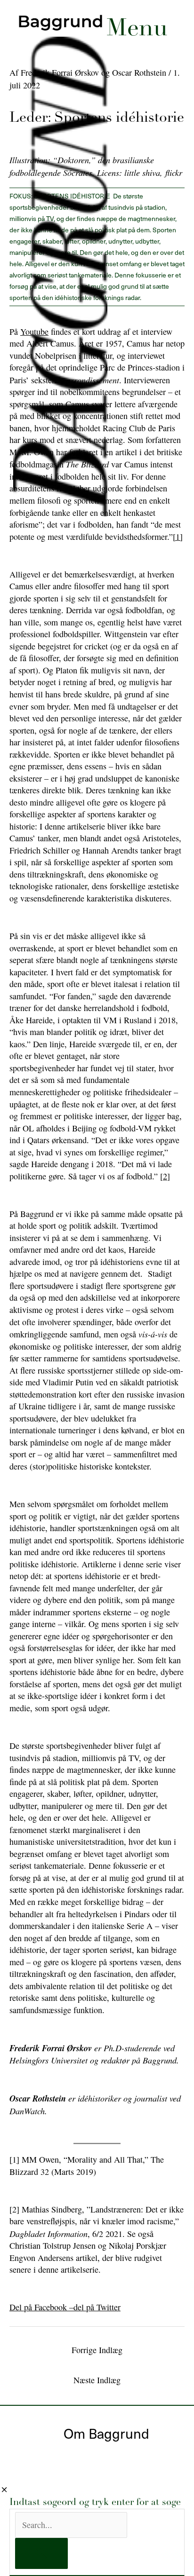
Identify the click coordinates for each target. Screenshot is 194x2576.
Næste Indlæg (97, 2380)
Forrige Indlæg (97, 2350)
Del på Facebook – (41, 2307)
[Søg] (41, 2553)
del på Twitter (97, 2307)
